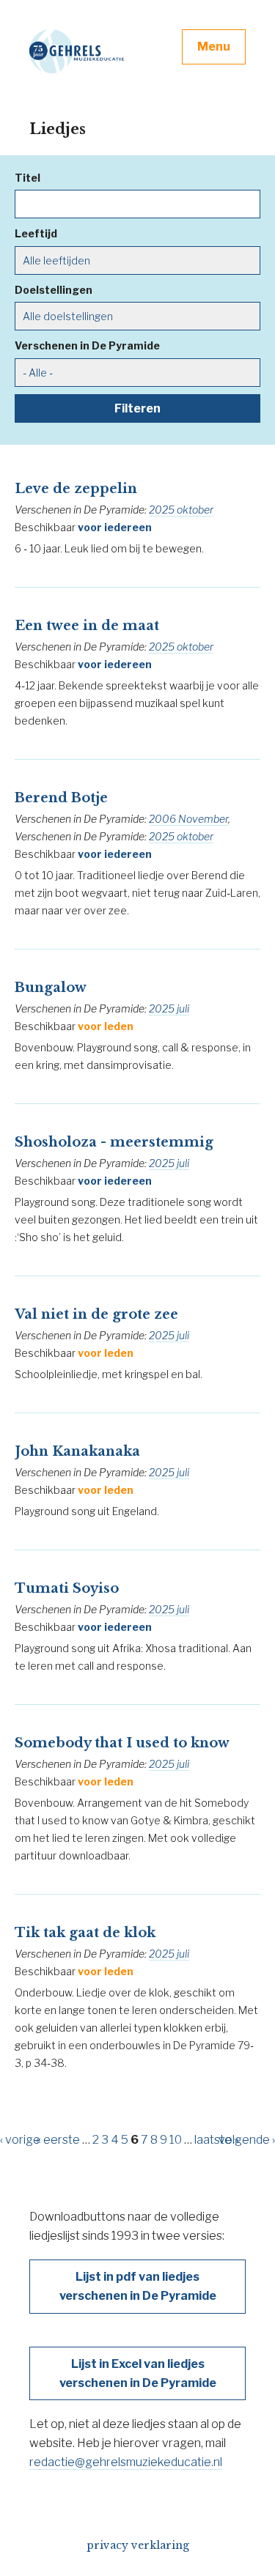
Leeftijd (36, 233)
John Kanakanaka (77, 1451)
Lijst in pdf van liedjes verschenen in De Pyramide (138, 2286)
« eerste (58, 2140)
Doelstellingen (54, 290)
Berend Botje (61, 798)
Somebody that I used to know (122, 1743)
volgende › (247, 2140)
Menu (214, 47)
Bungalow (51, 988)
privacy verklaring (138, 2545)
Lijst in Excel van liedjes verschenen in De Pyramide (138, 2373)
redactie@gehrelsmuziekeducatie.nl (126, 2462)
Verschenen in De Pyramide (87, 345)
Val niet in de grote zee (96, 1314)
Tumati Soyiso (67, 1588)
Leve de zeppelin (76, 489)
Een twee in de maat (87, 626)
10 (176, 2140)
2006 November (188, 819)
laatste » (217, 2140)
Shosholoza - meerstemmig (114, 1142)
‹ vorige (20, 2140)
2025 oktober (181, 510)
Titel (27, 178)
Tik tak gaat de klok (85, 1933)
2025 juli (169, 1008)
